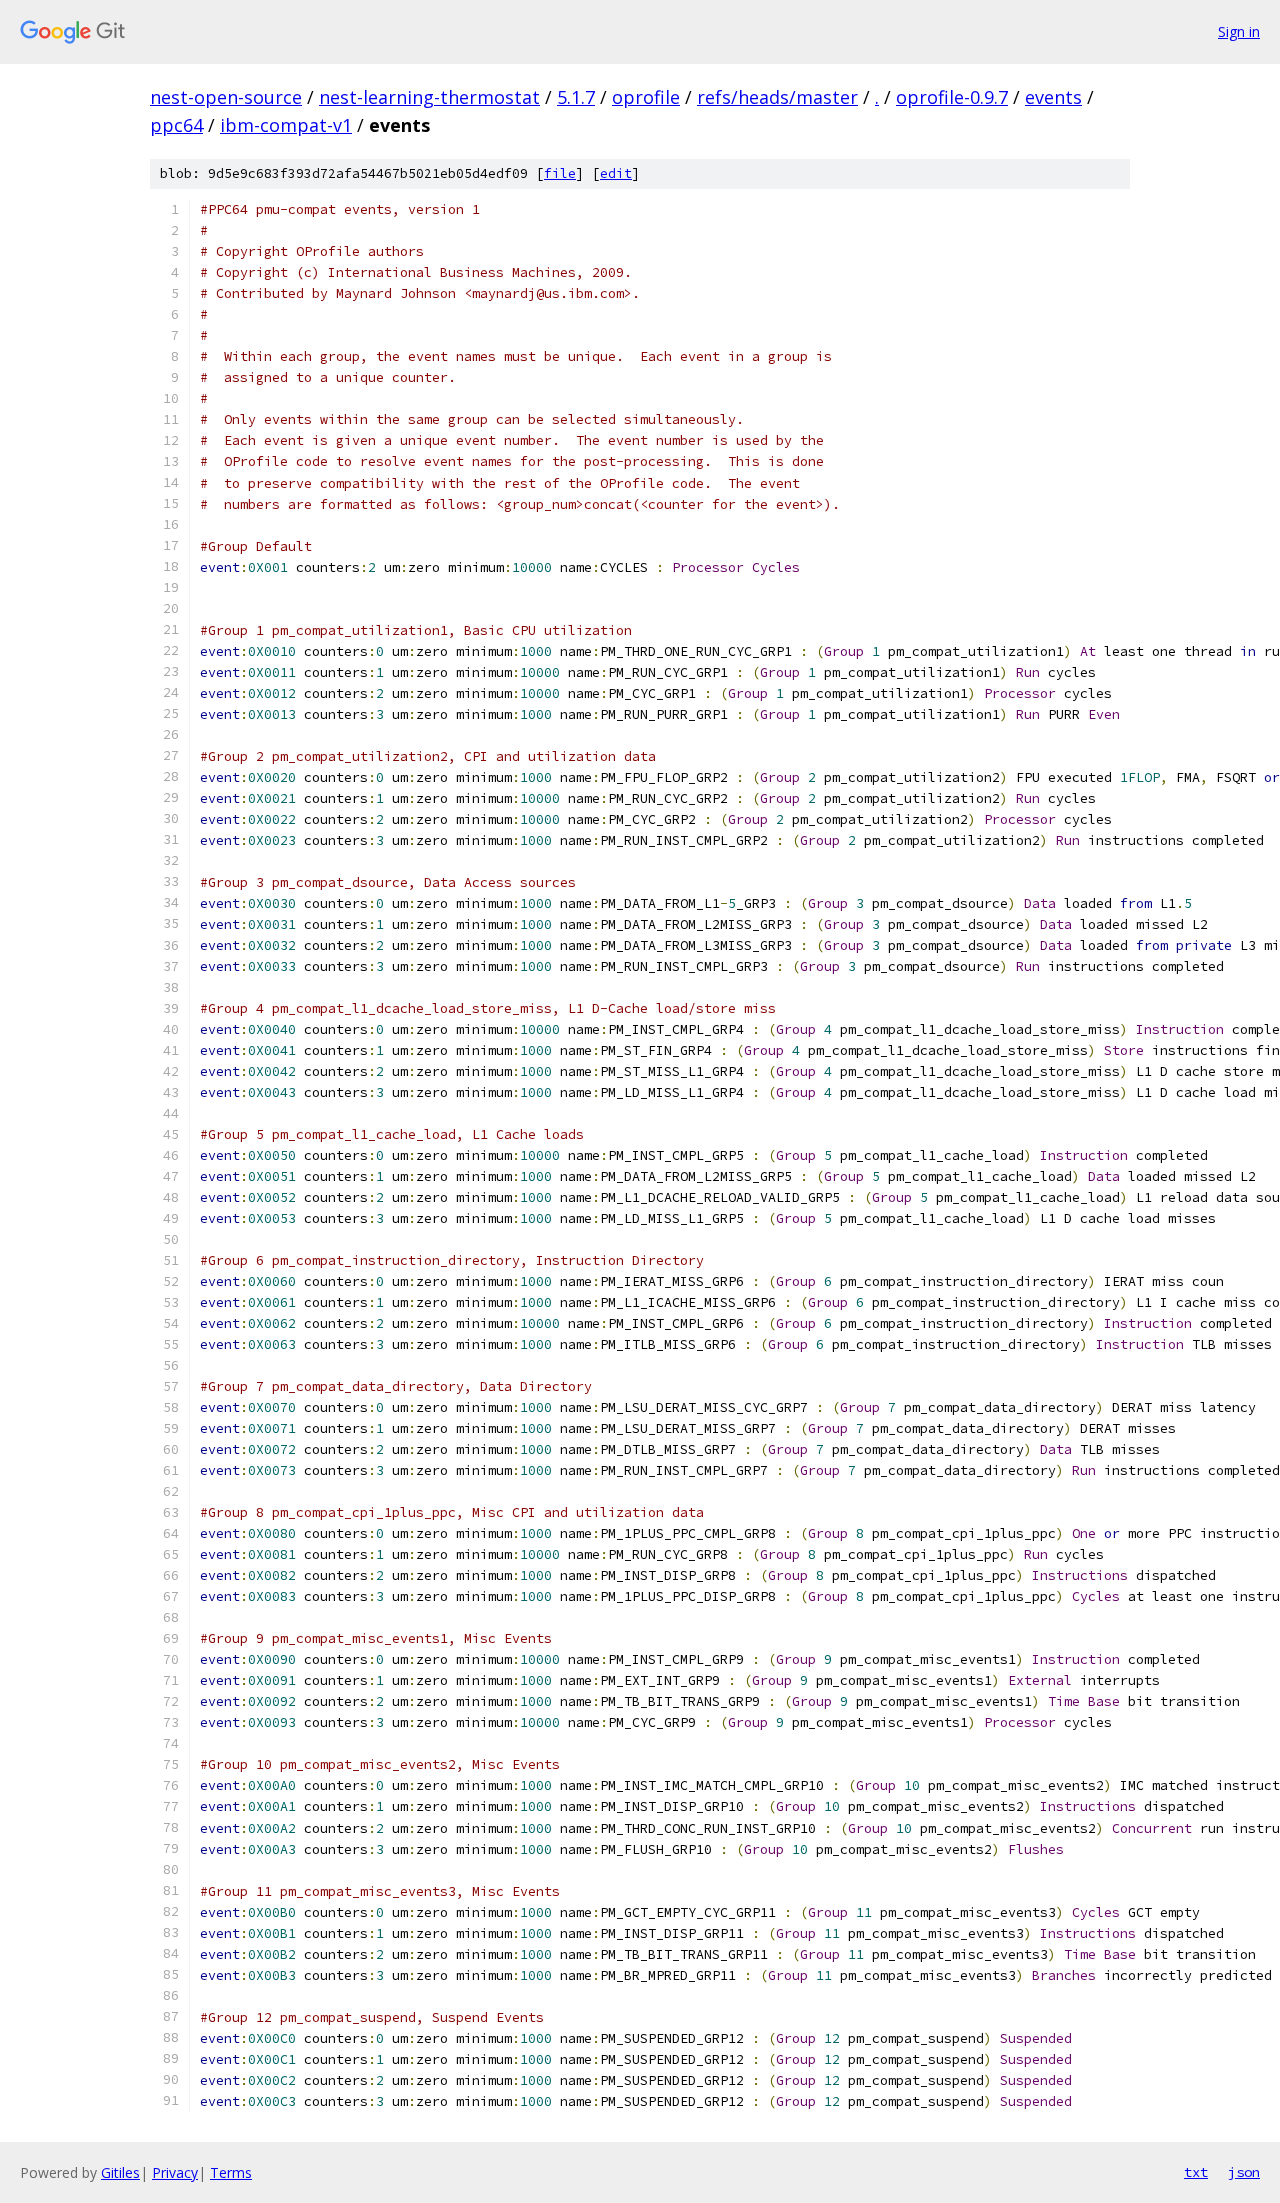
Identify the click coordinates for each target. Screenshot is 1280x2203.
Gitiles (120, 2172)
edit (616, 173)
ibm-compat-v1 (286, 125)
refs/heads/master (777, 97)
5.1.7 (576, 97)
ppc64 (176, 125)
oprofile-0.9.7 (952, 97)
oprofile (646, 97)
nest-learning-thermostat (429, 97)
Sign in (1239, 31)
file (560, 173)
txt (1196, 2172)
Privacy (175, 2172)
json (1244, 2172)
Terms (231, 2172)
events (1053, 97)
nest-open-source (226, 97)
